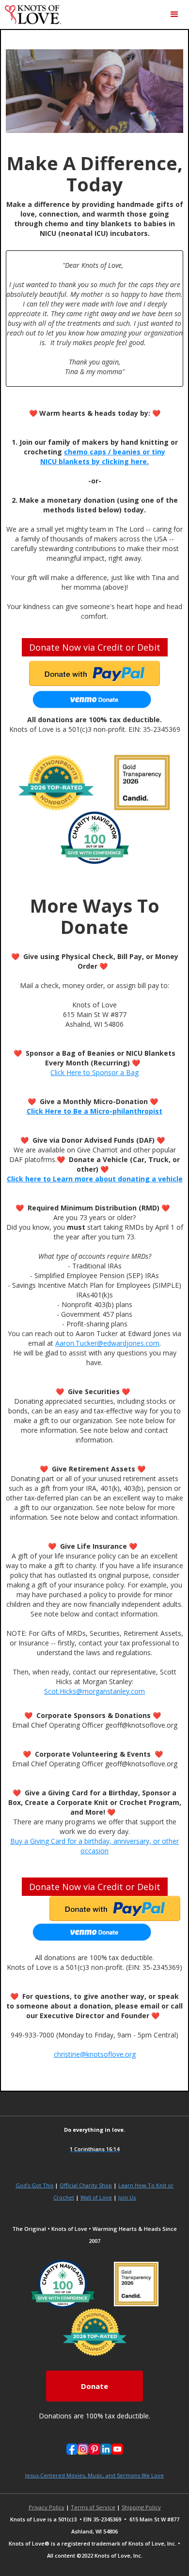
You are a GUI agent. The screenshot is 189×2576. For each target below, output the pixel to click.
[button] (174, 15)
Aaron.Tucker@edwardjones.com (107, 1343)
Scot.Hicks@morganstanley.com (94, 1691)
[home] (31, 15)
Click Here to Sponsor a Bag (94, 1072)
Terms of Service (93, 2507)
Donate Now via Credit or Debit (95, 647)
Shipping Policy (141, 2507)
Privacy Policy (47, 2507)
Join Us (127, 2197)
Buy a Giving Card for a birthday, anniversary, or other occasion (94, 1846)
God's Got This (34, 2185)
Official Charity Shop (86, 2185)
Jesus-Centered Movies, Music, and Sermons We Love (94, 2475)
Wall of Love (96, 2197)
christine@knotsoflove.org (95, 2054)
